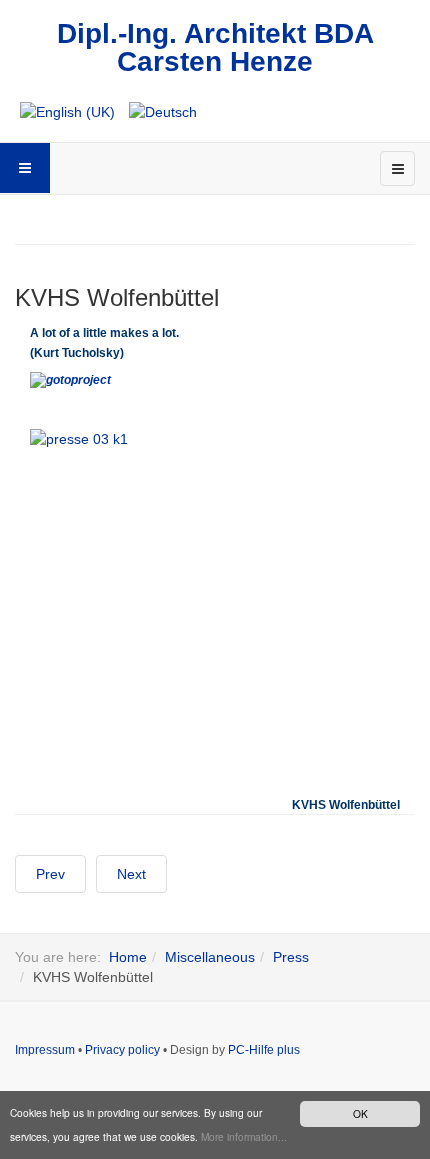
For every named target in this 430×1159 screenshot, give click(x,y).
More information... (244, 1136)
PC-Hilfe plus (264, 1050)
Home (128, 957)
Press (291, 957)
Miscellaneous (210, 957)
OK (360, 1113)
